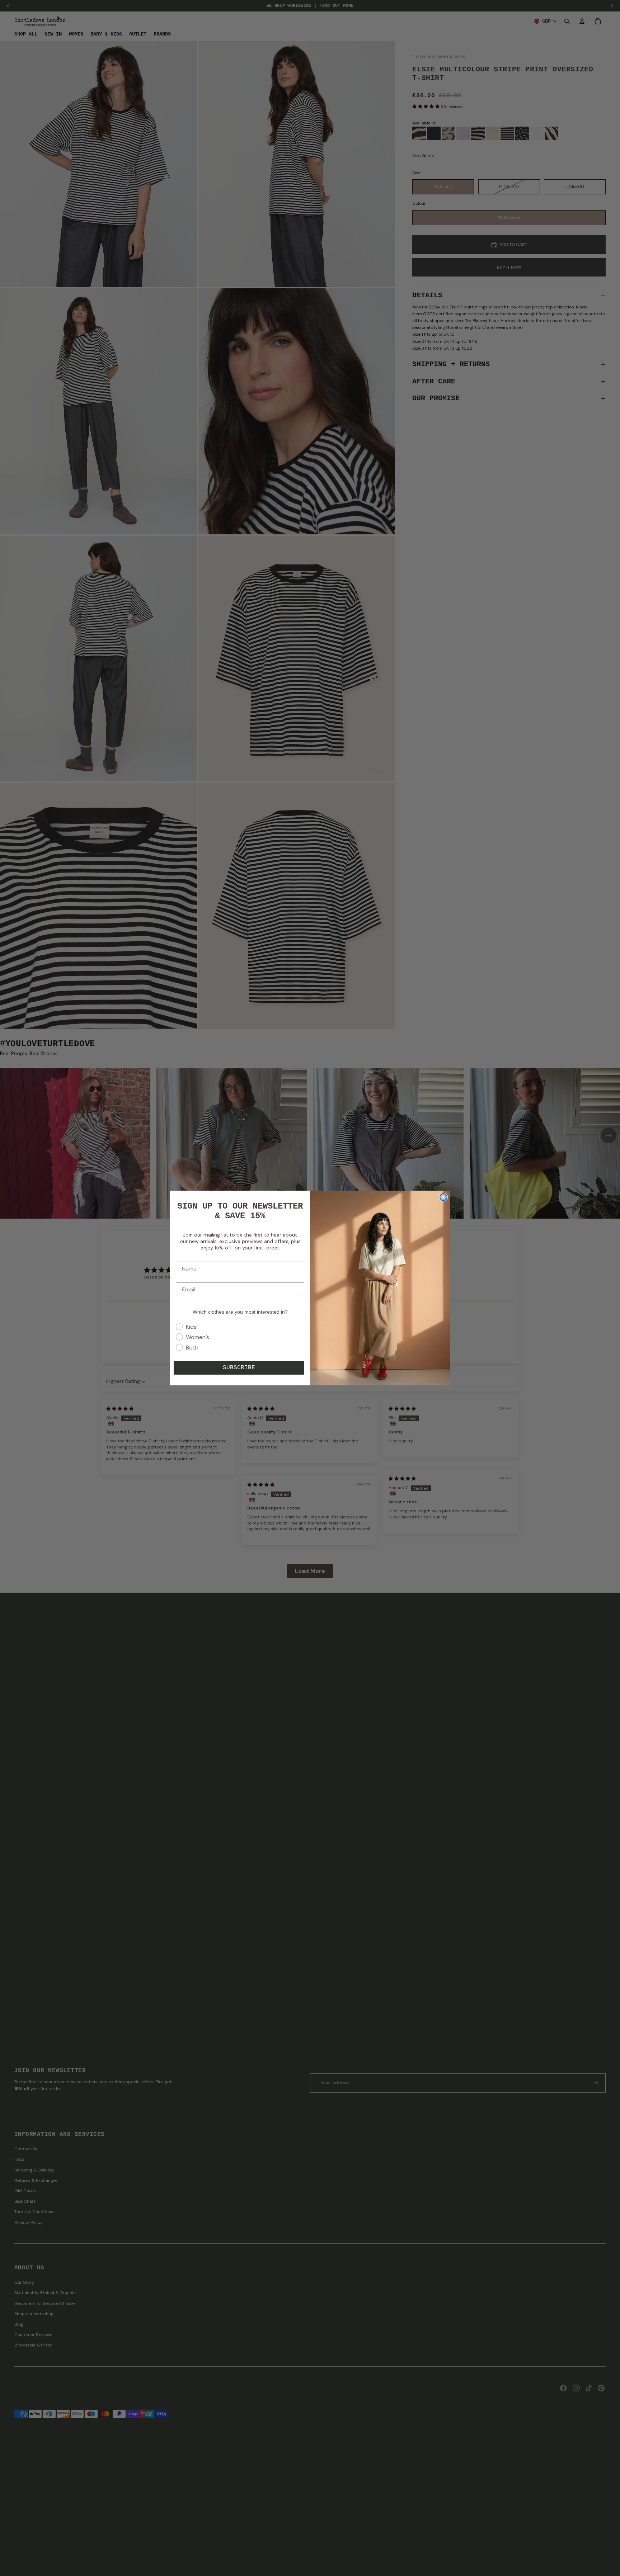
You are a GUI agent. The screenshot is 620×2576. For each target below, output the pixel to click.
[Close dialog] (443, 1197)
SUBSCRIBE (239, 1368)
